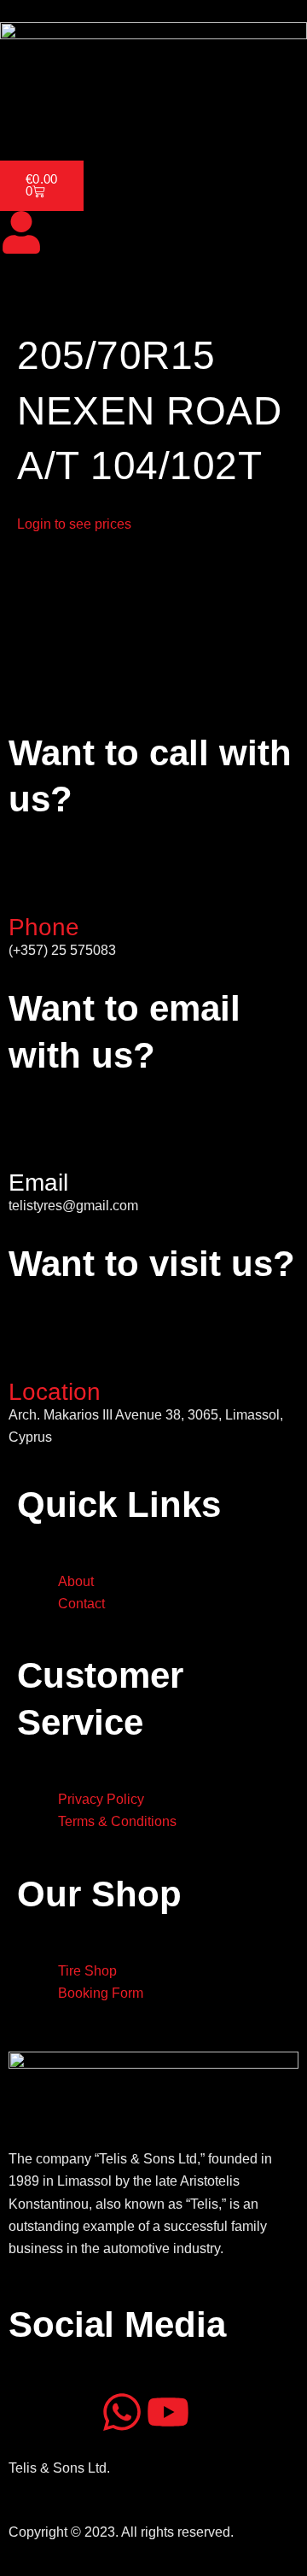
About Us (96, 114)
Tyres (161, 114)
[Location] (30, 1351)
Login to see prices (74, 524)
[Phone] (30, 887)
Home (29, 114)
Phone (44, 927)
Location (55, 1392)
